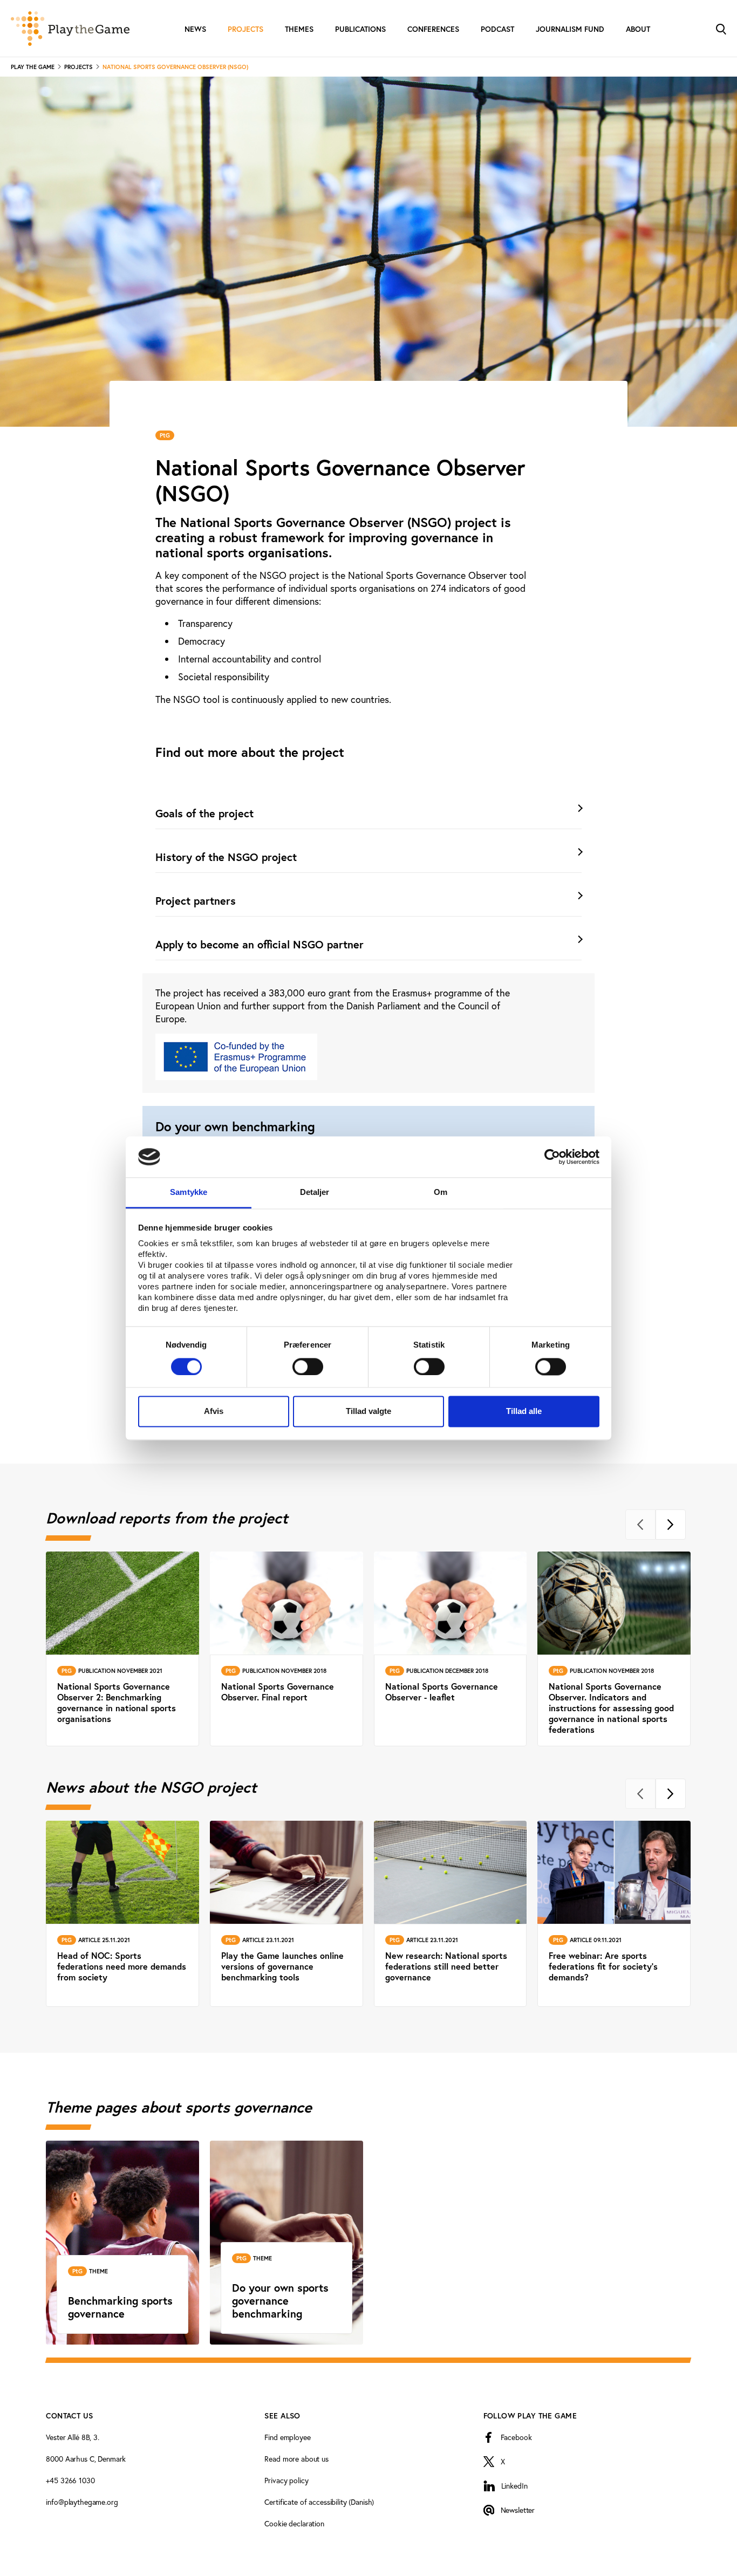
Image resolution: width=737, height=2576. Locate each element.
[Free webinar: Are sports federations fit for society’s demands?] (615, 1914)
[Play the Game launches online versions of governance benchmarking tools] (286, 1914)
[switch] (308, 1366)
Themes (299, 29)
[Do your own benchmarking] (286, 2243)
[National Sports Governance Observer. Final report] (286, 1649)
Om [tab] (441, 1193)
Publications (360, 29)
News (195, 29)
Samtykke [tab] (189, 1193)
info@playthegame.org (82, 2502)
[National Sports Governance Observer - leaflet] (451, 1649)
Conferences (433, 29)
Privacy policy (286, 2480)
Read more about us (296, 2459)
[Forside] (70, 29)
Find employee (287, 2437)
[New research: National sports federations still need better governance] (451, 1914)
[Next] (671, 1525)
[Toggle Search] (721, 28)
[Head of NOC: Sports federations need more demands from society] (122, 1914)
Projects (245, 29)
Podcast (497, 29)
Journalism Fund (570, 29)
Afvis (214, 1412)
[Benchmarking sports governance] (122, 2243)
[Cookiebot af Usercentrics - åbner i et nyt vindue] (552, 1157)
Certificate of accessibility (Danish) (319, 2502)
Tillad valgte (368, 1412)
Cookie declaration (294, 2523)
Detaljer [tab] (315, 1193)
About (638, 29)
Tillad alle (524, 1412)
